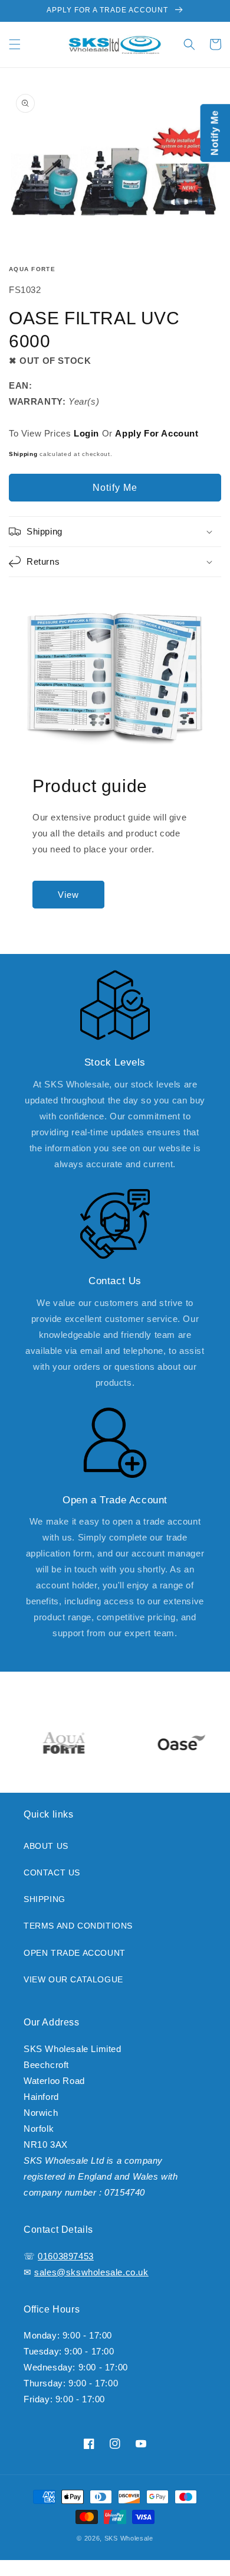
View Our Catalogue (73, 1979)
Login (86, 433)
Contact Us (52, 1872)
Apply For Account (157, 433)
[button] (15, 44)
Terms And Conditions (78, 1926)
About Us (46, 1846)
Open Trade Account (75, 1953)
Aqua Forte (32, 269)
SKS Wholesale (129, 2538)
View (68, 895)
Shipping (23, 454)
